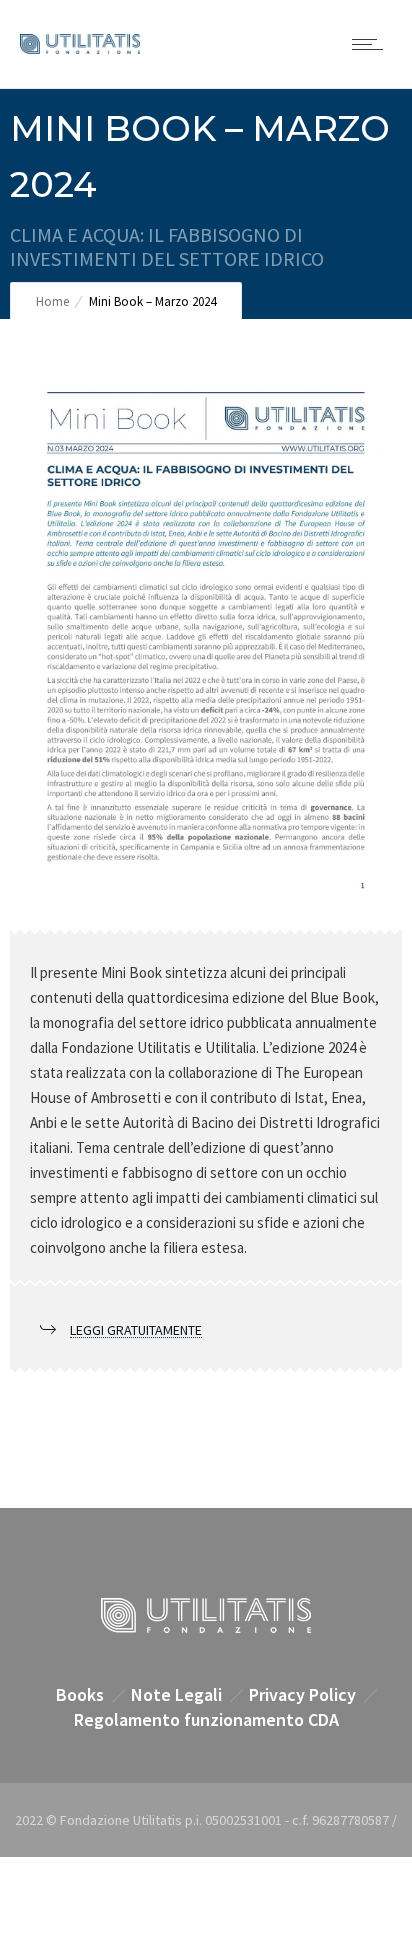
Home (52, 301)
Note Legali (176, 1694)
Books (80, 1694)
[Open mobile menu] (372, 44)
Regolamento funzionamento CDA (206, 1719)
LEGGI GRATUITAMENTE (136, 1330)
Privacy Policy (302, 1694)
